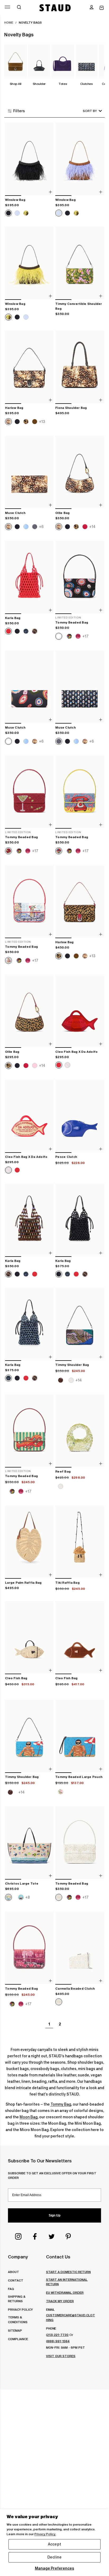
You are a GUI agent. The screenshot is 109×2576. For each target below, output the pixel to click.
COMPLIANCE (18, 2339)
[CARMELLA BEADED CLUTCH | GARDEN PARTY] (80, 1948)
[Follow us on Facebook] (35, 2236)
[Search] (19, 8)
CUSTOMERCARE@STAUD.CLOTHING (71, 2317)
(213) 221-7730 (57, 2335)
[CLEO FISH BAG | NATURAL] (29, 1638)
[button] (92, 8)
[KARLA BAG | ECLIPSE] (29, 1324)
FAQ (11, 2289)
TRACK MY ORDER (60, 2301)
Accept (54, 2544)
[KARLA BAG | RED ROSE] (29, 577)
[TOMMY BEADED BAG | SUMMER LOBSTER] (29, 1431)
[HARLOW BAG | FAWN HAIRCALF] (29, 367)
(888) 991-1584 (58, 2341)
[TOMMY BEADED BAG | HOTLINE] (80, 792)
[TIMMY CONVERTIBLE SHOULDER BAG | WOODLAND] (80, 263)
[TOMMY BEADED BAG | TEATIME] (29, 902)
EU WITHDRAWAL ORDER (65, 2293)
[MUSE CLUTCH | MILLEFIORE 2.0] (29, 687)
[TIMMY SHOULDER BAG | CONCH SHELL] (80, 1324)
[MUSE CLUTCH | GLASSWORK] (80, 687)
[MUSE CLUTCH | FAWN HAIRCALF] (29, 472)
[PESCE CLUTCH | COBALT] (80, 1116)
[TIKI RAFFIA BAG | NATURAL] (80, 1542)
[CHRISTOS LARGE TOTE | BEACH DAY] (29, 1843)
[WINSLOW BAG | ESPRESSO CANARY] (29, 263)
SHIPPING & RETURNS (17, 2299)
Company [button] (18, 2257)
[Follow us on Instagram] (18, 2236)
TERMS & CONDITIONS (18, 2319)
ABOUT (13, 2272)
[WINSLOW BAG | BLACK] (29, 159)
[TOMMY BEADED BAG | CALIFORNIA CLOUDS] (29, 1948)
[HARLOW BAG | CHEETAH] (80, 902)
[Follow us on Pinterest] (68, 2236)
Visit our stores (61, 2356)
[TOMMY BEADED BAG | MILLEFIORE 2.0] (80, 577)
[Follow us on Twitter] (52, 2236)
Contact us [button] (58, 2257)
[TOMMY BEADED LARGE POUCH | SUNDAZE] (80, 1736)
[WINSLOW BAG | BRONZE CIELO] (80, 159)
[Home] (55, 8)
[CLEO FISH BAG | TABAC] (80, 1638)
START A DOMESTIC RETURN (68, 2272)
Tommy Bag (61, 2104)
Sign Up (54, 2215)
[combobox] (85, 111)
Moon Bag (29, 2117)
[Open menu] (7, 7)
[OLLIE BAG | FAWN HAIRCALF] (80, 472)
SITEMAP (15, 2330)
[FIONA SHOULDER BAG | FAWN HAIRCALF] (80, 367)
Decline (54, 2557)
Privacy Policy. (45, 2534)
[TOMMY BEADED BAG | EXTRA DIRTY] (29, 792)
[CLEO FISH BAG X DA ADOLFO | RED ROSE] (80, 1011)
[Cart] (102, 8)
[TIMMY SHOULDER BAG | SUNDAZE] (29, 1736)
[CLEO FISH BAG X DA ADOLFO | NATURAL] (29, 1116)
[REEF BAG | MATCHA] (80, 1431)
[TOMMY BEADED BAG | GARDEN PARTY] (80, 1843)
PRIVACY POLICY (20, 2309)
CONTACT (16, 2280)
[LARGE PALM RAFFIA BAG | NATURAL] (29, 1542)
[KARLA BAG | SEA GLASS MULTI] (29, 1220)
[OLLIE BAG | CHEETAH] (29, 1011)
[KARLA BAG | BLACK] (80, 1220)
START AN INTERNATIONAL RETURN (67, 2282)
